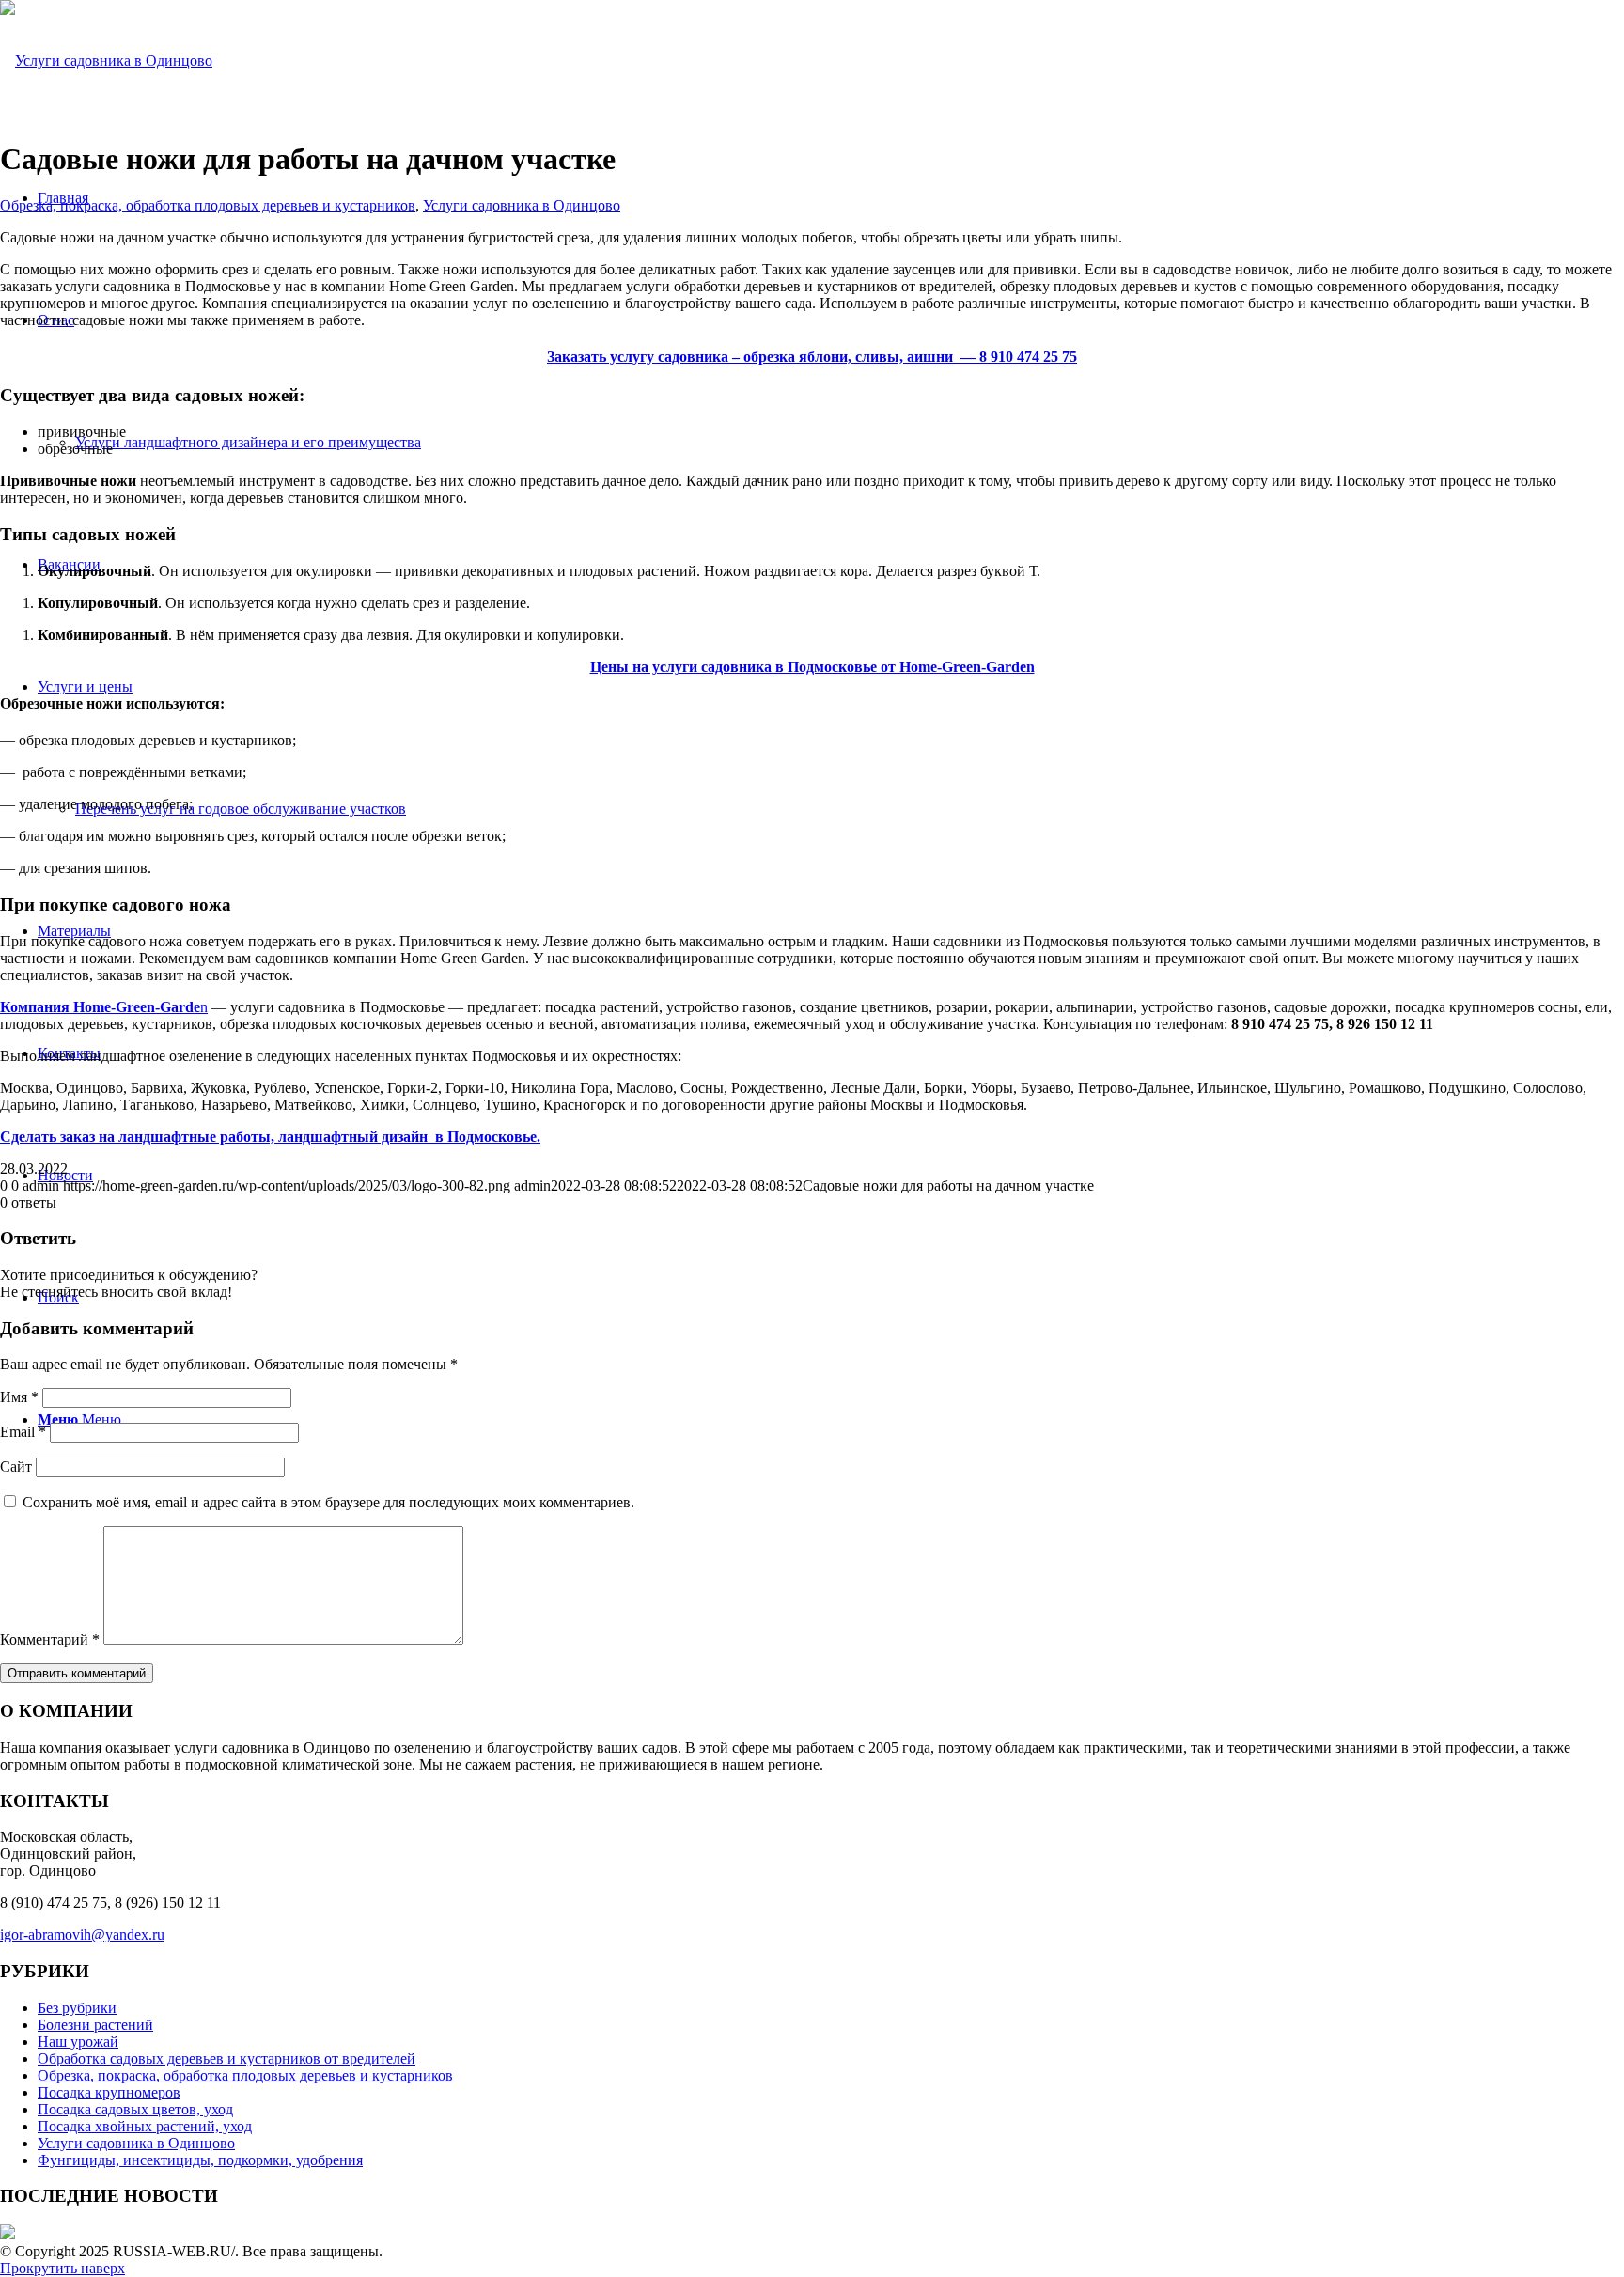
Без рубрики (77, 2008)
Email (23, 1432)
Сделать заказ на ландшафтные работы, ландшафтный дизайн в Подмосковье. (270, 1137)
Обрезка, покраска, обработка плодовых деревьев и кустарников (208, 205)
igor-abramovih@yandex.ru (82, 1934)
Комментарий (50, 1639)
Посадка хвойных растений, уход (145, 2126)
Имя (19, 1397)
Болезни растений (95, 2025)
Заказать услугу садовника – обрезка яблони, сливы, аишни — (812, 357)
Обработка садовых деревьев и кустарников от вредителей (226, 2059)
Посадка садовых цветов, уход (135, 2109)
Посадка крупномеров (109, 2092)
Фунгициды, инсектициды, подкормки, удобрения (200, 2160)
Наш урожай (78, 2042)
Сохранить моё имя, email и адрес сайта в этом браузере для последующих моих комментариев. (328, 1502)
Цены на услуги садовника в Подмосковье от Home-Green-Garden (812, 667)
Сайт (16, 1466)
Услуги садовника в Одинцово (522, 205)
